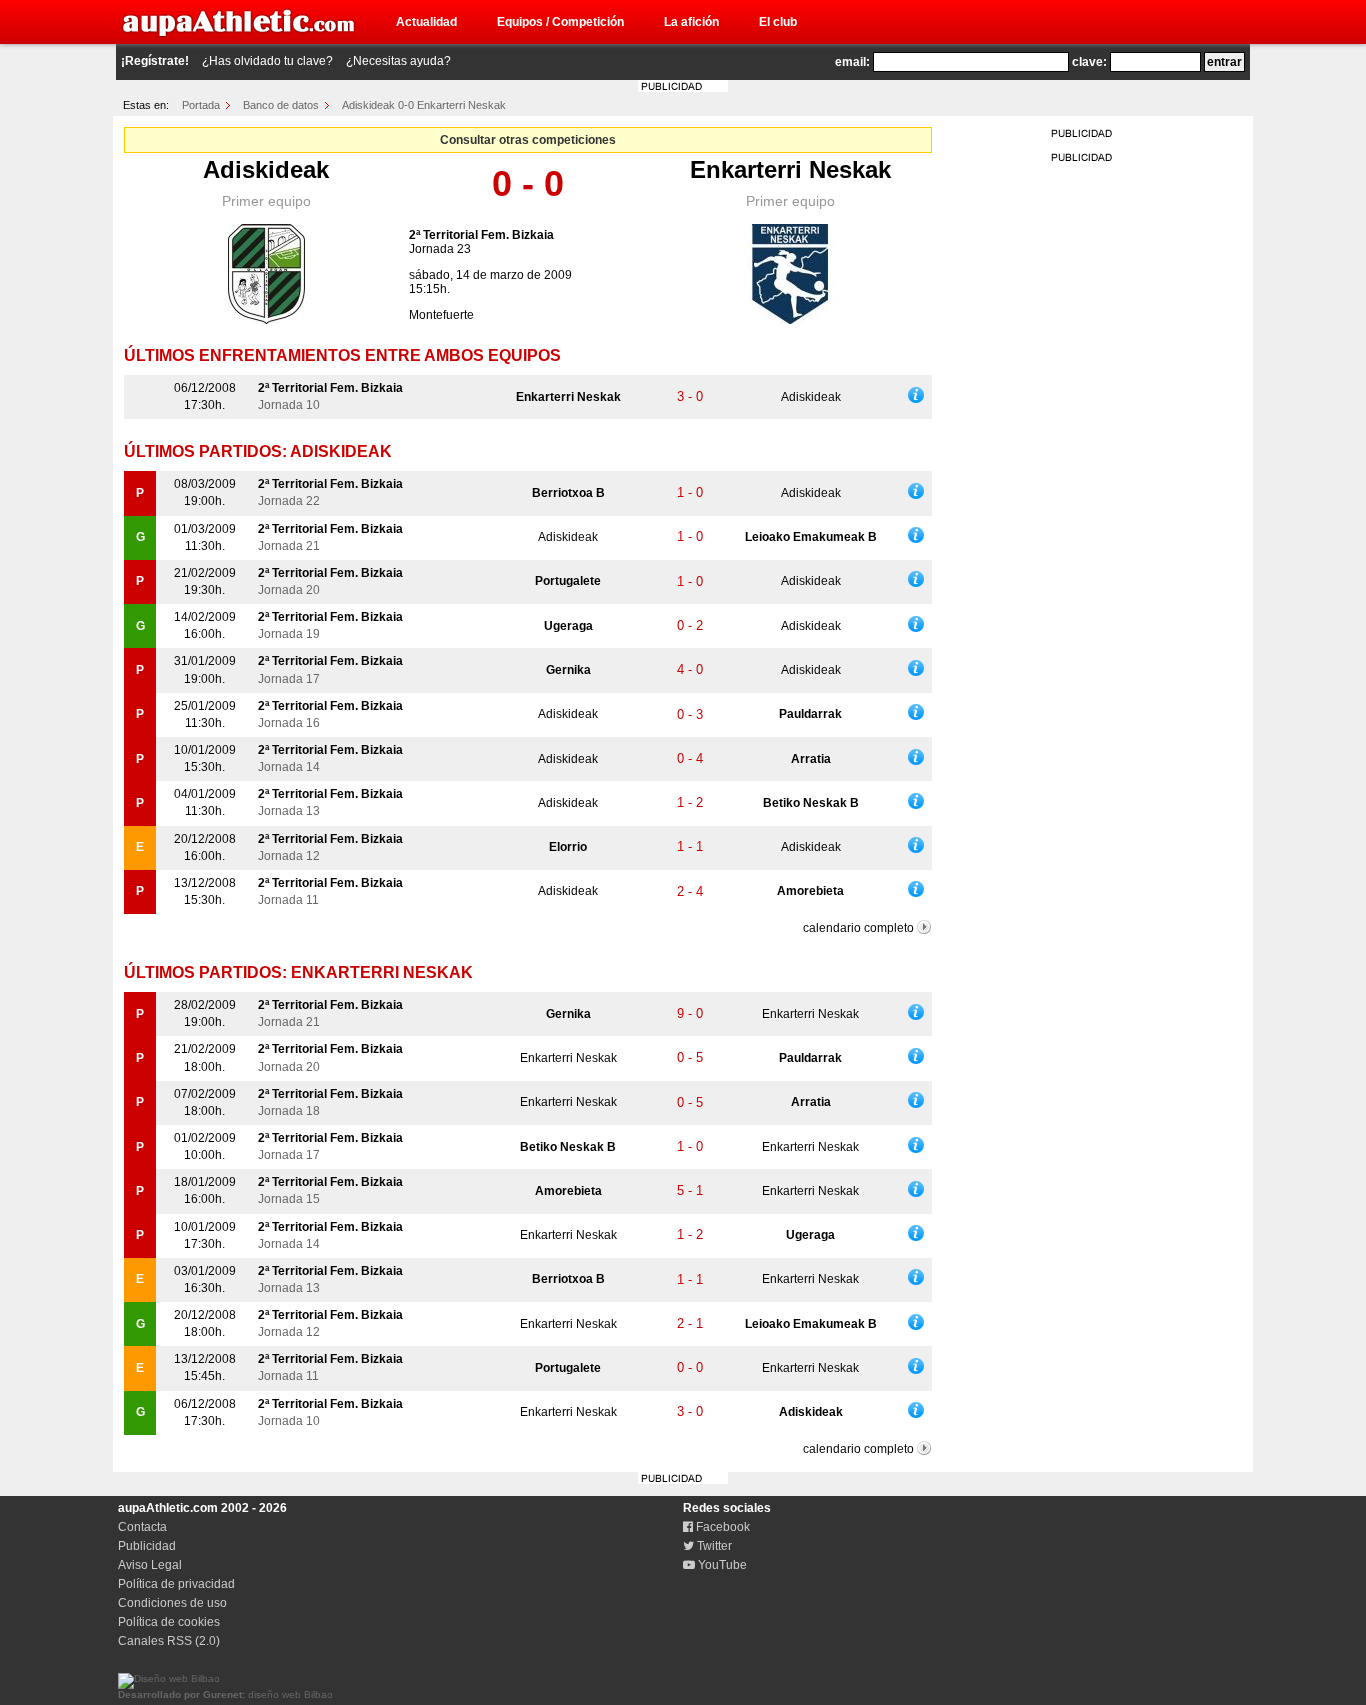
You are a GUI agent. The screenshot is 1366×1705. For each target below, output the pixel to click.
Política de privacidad (176, 1584)
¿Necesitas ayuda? (398, 61)
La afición (691, 22)
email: (852, 62)
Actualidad (426, 22)
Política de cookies (169, 1622)
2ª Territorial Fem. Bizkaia (481, 235)
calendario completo (858, 928)
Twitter (713, 1546)
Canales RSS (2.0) (169, 1641)
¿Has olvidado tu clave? (267, 61)
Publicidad (147, 1546)
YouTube (721, 1565)
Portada (201, 105)
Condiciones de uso (172, 1603)
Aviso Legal (150, 1565)
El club (778, 22)
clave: (1089, 62)
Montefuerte (441, 315)
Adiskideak (266, 169)
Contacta (142, 1527)
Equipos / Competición (560, 22)
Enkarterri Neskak (790, 169)
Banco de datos (281, 105)
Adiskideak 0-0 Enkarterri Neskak (424, 105)
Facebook (721, 1527)
